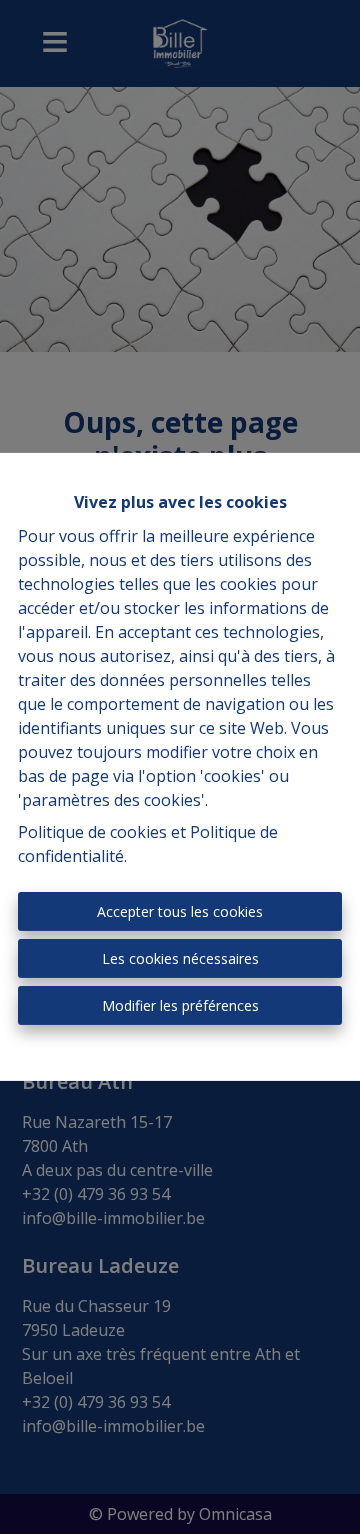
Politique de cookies (92, 832)
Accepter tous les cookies (180, 911)
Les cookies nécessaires (180, 958)
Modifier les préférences (180, 1005)
